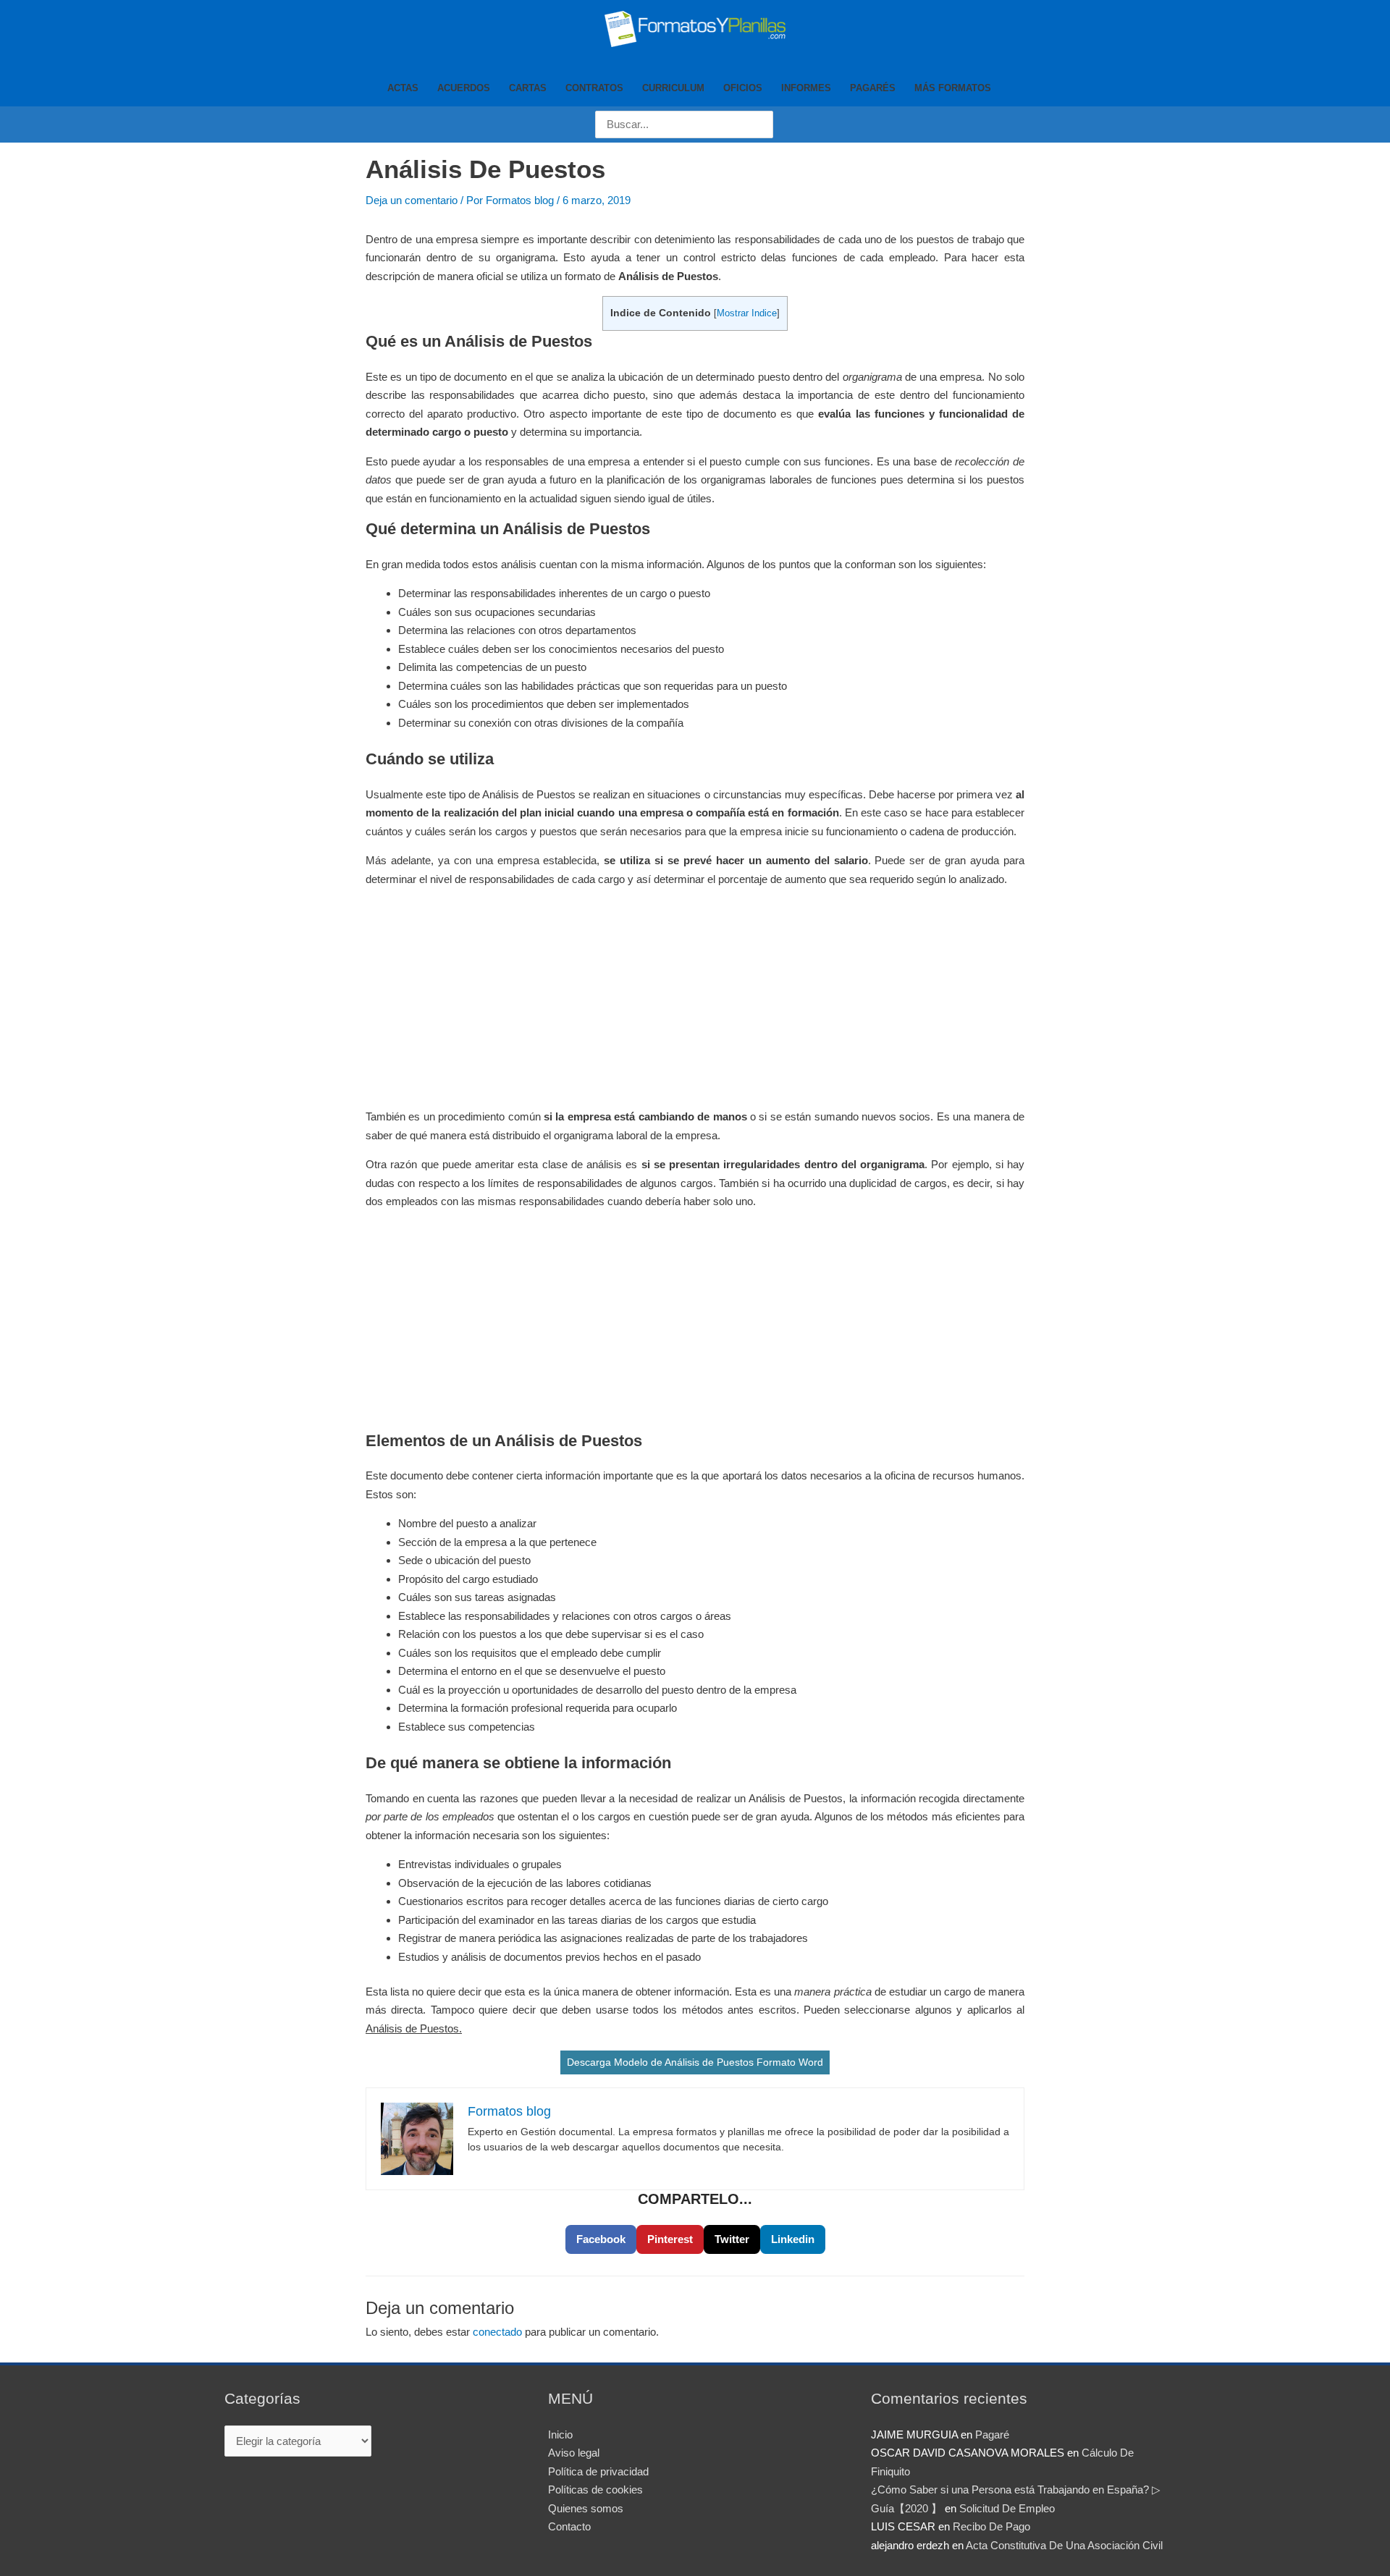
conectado (497, 2332)
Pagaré (992, 2434)
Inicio (560, 2434)
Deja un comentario (412, 200)
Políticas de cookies (595, 2490)
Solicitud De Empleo (1007, 2508)
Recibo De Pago (991, 2526)
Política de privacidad (598, 2471)
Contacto (569, 2526)
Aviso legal (574, 2453)
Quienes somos (586, 2508)
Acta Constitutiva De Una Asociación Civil (1064, 2545)
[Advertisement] (695, 1000)
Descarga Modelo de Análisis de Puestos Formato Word (695, 2062)
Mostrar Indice (747, 313)
